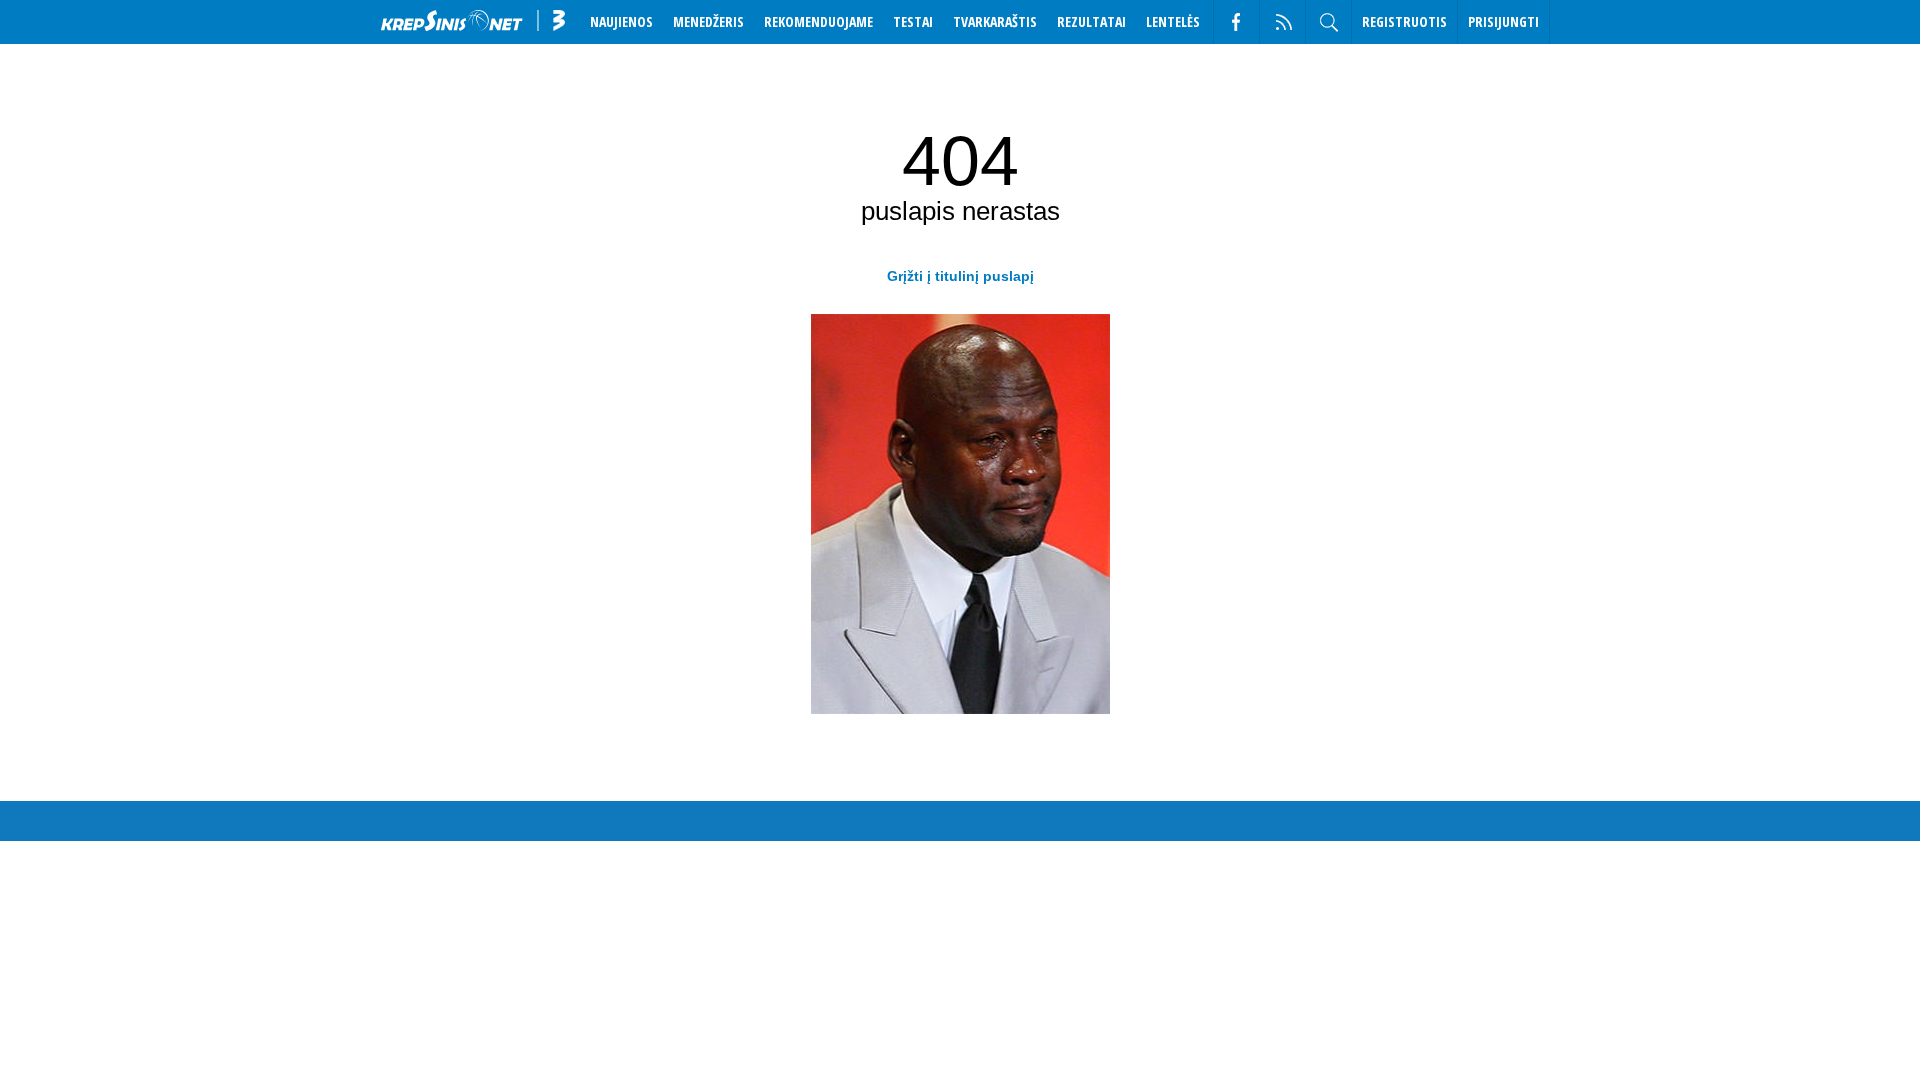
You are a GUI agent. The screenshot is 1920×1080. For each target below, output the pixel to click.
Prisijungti (1503, 21)
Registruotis (1404, 21)
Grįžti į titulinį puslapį (960, 276)
